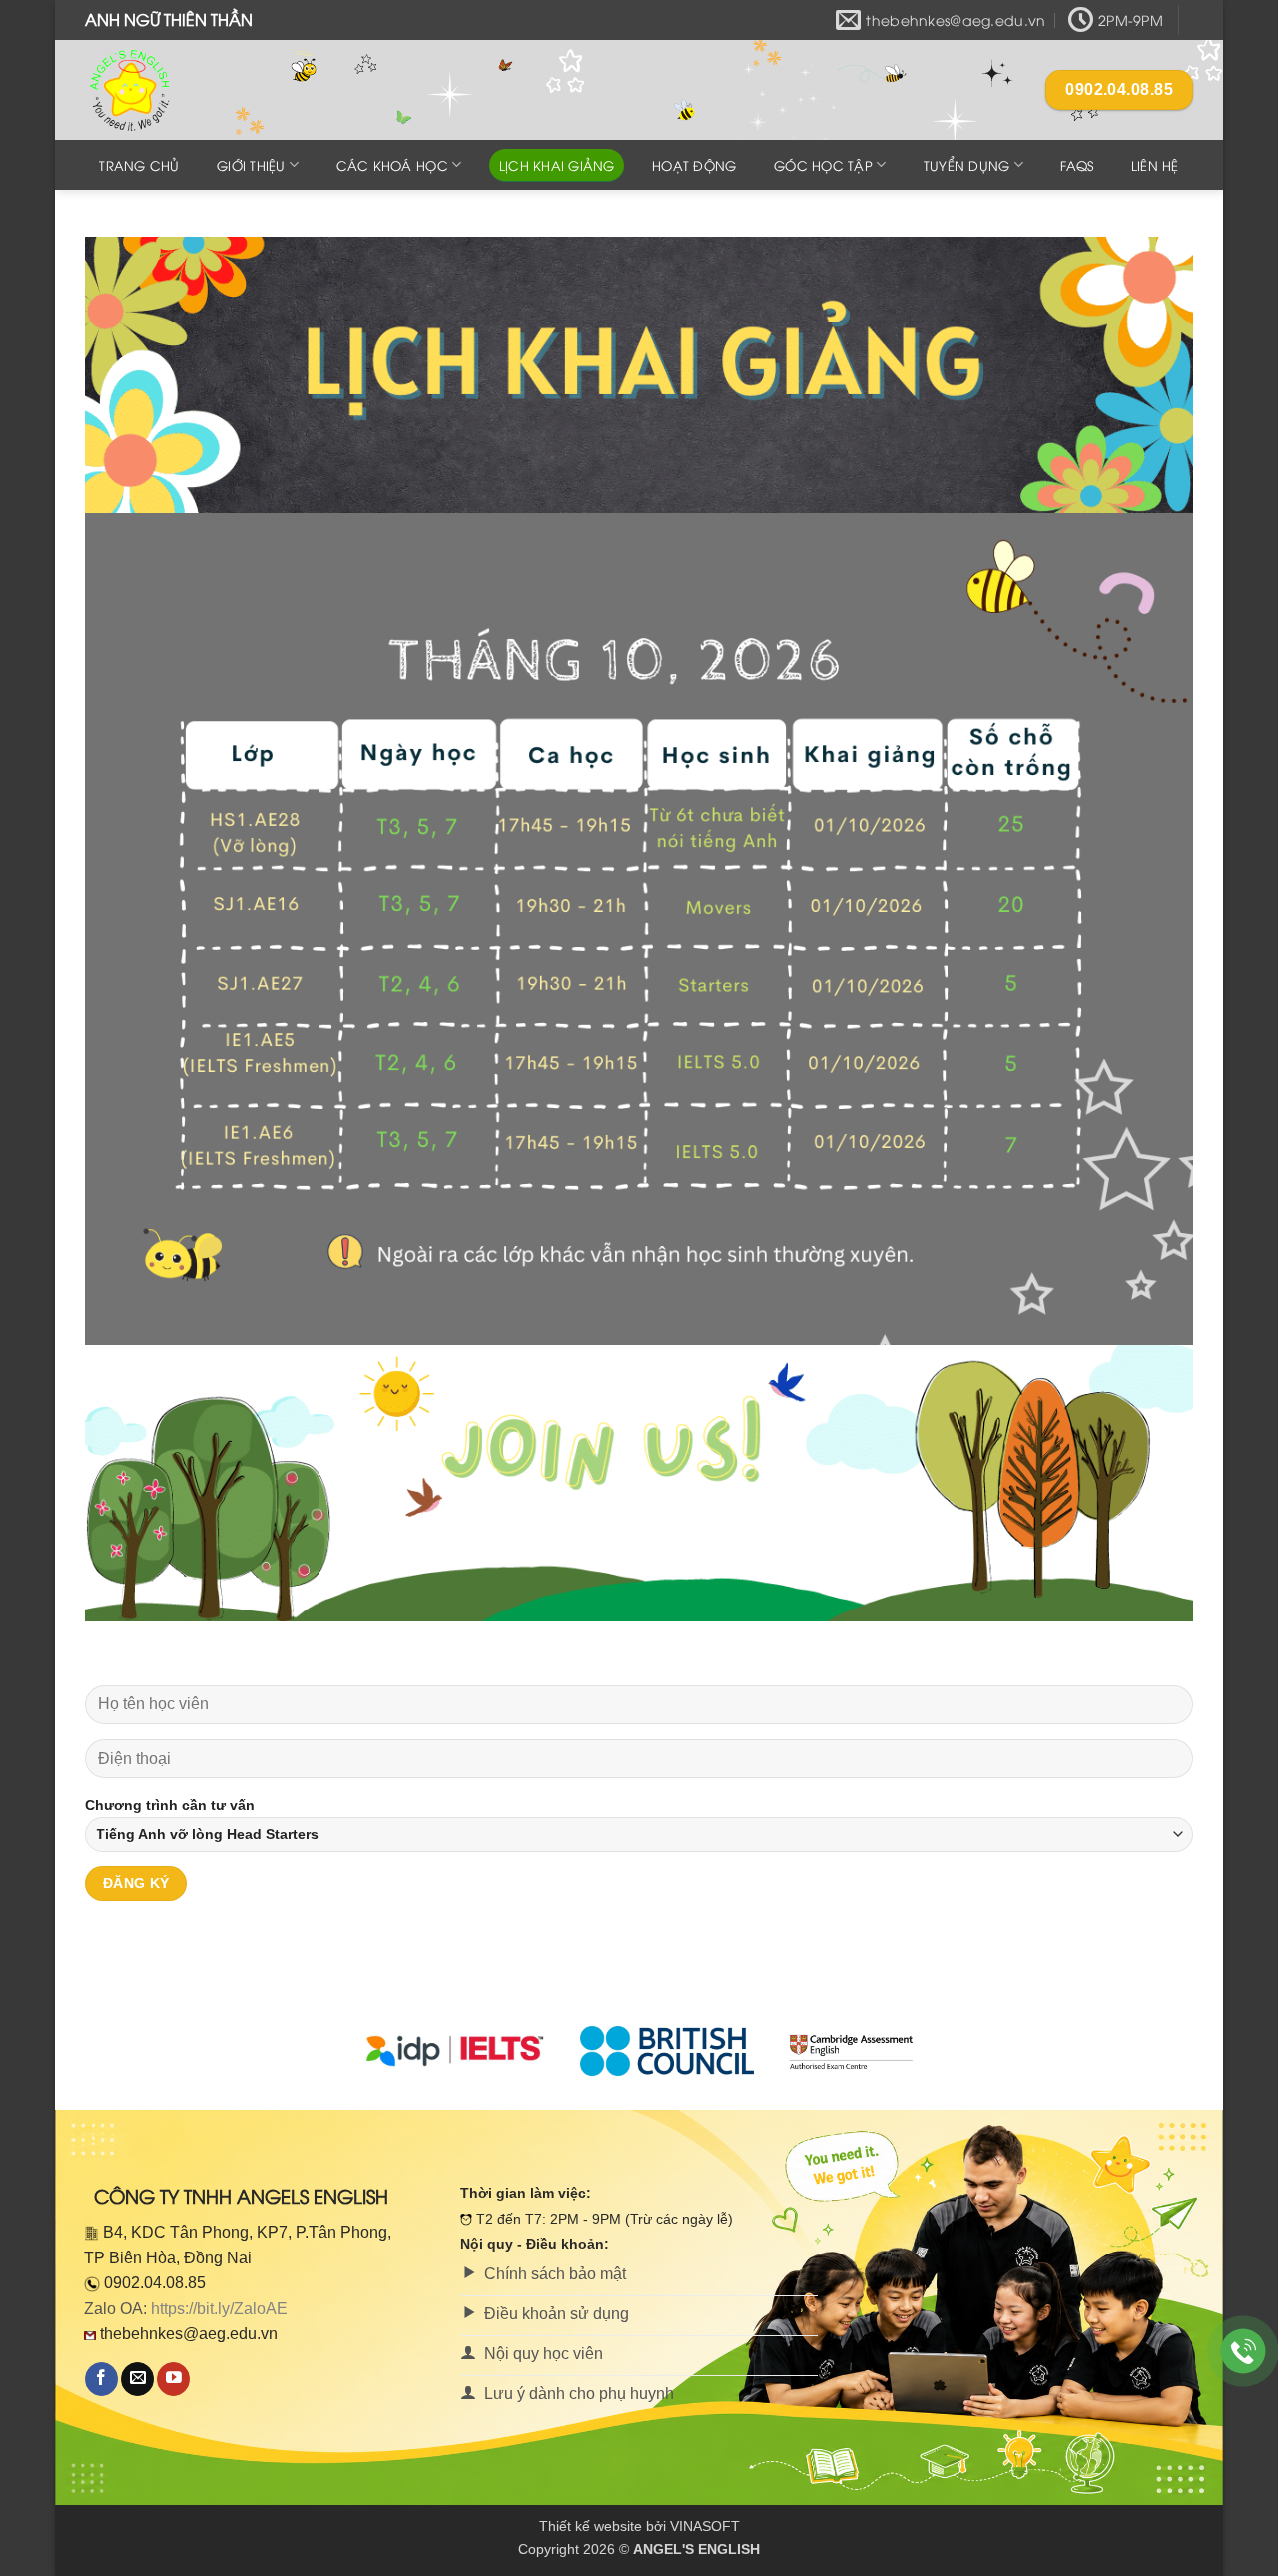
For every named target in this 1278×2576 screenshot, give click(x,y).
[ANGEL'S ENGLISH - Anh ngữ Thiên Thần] (185, 90)
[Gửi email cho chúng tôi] (137, 2379)
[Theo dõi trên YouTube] (173, 2379)
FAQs (1077, 165)
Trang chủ (139, 165)
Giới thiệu (251, 165)
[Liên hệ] (1244, 2352)
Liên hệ (1155, 165)
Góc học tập (823, 165)
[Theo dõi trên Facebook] (101, 2379)
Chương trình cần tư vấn (170, 1805)
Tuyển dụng (967, 165)
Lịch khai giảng (557, 165)
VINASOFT (705, 2526)
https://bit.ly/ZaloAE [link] (219, 2309)
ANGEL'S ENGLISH (696, 2549)
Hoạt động (694, 165)
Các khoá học (392, 165)
